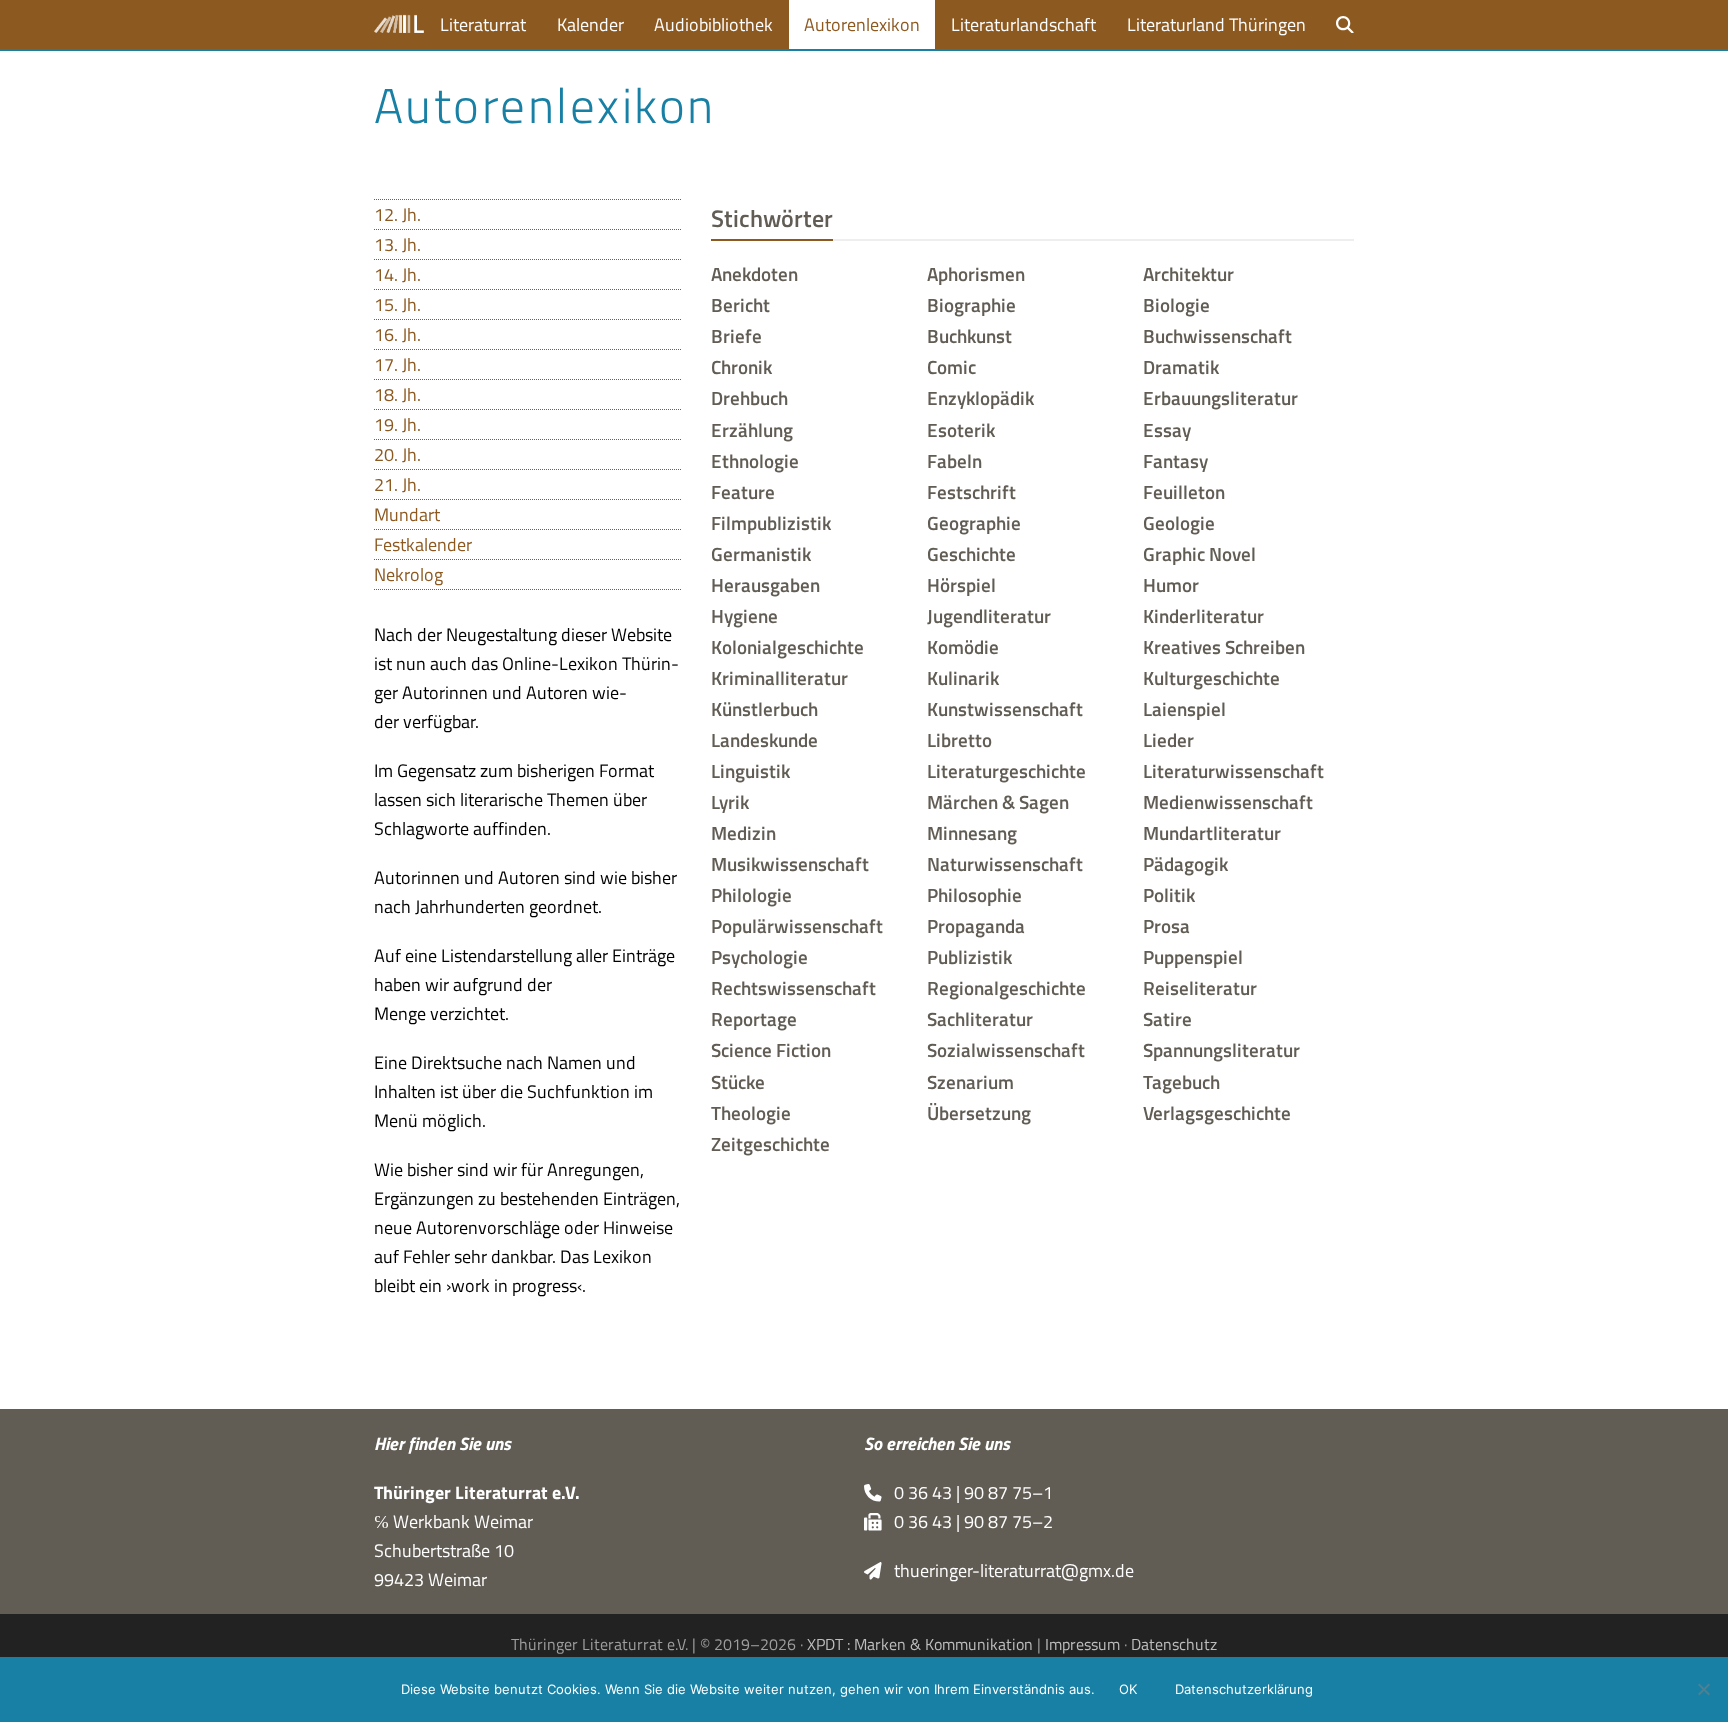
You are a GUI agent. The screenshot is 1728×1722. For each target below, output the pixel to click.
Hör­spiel (961, 585)
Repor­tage (754, 1019)
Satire (1167, 1019)
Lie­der (1168, 740)
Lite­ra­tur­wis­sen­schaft (1233, 771)
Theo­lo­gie (751, 1113)
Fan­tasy (1175, 461)
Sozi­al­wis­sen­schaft (1006, 1050)
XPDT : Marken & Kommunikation (920, 1644)
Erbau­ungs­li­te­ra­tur (1220, 398)
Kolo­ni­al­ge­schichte (787, 647)
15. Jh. (397, 304)
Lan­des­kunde (764, 740)
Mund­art (407, 514)
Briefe (736, 336)
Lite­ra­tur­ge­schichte (1006, 771)
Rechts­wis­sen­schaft (793, 988)
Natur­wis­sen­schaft (1005, 864)
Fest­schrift (971, 492)
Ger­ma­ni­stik (761, 554)
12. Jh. (397, 214)
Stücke (738, 1082)
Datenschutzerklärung (1244, 1689)
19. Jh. (397, 424)
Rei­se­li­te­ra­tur (1200, 988)
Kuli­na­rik (963, 678)
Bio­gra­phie (971, 305)
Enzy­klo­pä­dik (980, 398)
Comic (951, 367)
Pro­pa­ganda (976, 926)
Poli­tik (1169, 895)
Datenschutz (1174, 1644)
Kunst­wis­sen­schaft (1005, 709)
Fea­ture (743, 492)
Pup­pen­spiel (1193, 957)
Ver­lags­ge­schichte (1217, 1113)
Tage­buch (1181, 1082)
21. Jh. (397, 484)
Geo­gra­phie (974, 523)
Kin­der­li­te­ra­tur (1203, 616)
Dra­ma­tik (1181, 367)
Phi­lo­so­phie (974, 895)
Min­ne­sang (972, 833)
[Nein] (1703, 1689)
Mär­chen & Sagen (998, 802)
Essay (1167, 430)
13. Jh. (397, 244)
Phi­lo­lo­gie (751, 895)
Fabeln (954, 461)
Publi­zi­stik (969, 957)
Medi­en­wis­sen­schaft (1228, 802)
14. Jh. (397, 274)
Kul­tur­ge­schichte (1211, 678)
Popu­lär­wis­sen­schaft (797, 926)
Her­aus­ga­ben (765, 585)
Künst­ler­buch (764, 709)
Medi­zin (743, 833)
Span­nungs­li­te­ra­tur (1221, 1050)
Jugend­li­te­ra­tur (989, 616)
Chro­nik (741, 367)
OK (1128, 1689)
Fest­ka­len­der (423, 544)
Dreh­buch (749, 398)
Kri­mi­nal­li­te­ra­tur (779, 678)
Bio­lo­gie (1176, 305)
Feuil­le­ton (1184, 492)
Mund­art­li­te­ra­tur (1212, 833)
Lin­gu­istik (750, 771)
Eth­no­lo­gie (755, 461)
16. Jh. (397, 334)
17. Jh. (397, 364)
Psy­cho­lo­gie (759, 957)
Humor (1171, 585)
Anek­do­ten (754, 274)
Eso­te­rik (961, 430)
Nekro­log (408, 574)
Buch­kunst (969, 336)
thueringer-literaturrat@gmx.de (1008, 1570)
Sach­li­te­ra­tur (980, 1019)
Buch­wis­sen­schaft (1217, 336)
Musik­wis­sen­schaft (790, 864)
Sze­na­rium (970, 1082)
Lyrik (730, 802)
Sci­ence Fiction (771, 1050)
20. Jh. (397, 454)
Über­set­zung (979, 1113)
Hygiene (744, 616)
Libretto (959, 740)
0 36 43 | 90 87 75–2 (967, 1521)
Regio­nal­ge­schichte (1006, 988)
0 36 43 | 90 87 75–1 (967, 1492)
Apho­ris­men (976, 274)
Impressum (1082, 1644)
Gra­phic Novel (1199, 554)
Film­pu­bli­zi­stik (771, 523)
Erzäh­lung (752, 430)
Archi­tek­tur (1188, 274)
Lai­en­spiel (1184, 709)
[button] (1345, 24)
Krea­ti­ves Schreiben (1224, 647)
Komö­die (963, 647)
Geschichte (971, 554)
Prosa (1166, 926)
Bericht (740, 305)
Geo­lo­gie (1179, 523)
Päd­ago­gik (1185, 864)
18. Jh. (397, 394)
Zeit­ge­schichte (770, 1144)
